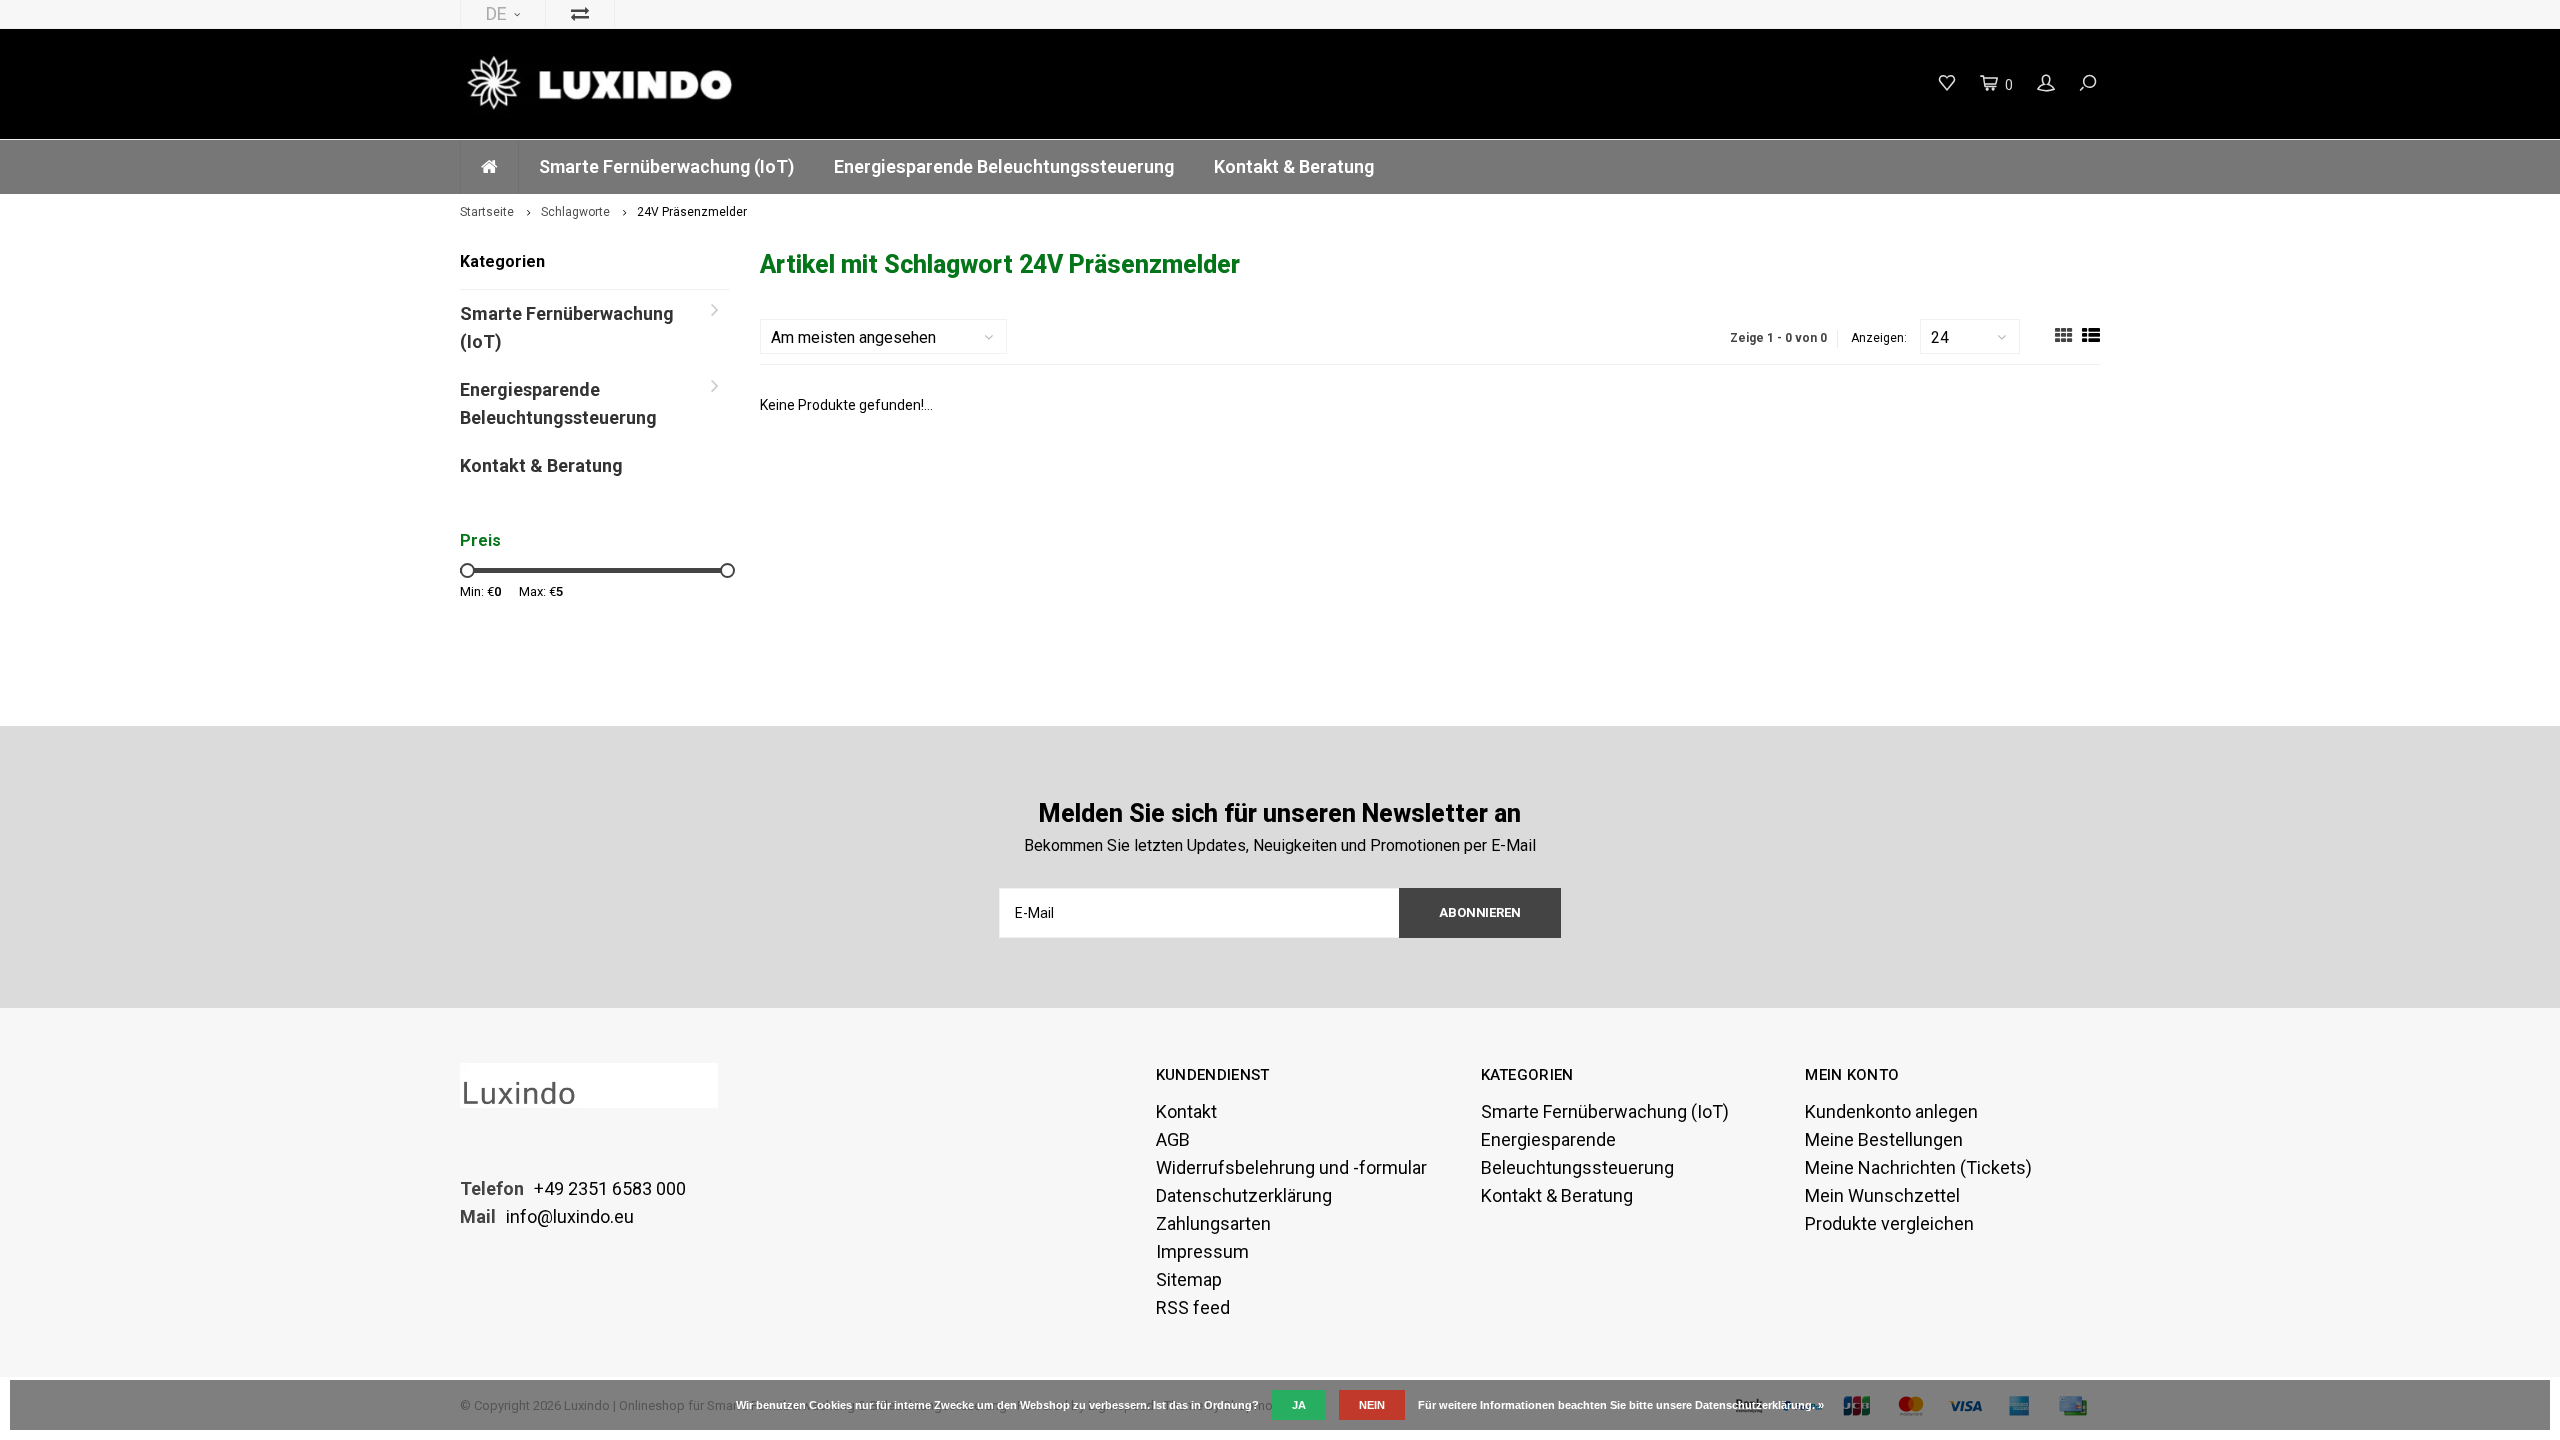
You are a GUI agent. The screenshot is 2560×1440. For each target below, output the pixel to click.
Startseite (487, 212)
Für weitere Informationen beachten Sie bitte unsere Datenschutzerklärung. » (1621, 1405)
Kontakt (1186, 1111)
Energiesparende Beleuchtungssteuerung (1004, 166)
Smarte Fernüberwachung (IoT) (666, 166)
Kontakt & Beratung (1294, 166)
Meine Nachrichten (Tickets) (1918, 1167)
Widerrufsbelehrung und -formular (1291, 1167)
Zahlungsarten (1213, 1223)
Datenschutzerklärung (1244, 1195)
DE (496, 13)
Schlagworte (575, 212)
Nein (1372, 1405)
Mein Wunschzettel (1882, 1195)
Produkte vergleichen (1889, 1223)
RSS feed (1193, 1307)
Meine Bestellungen (1884, 1139)
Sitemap (1189, 1279)
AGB (1173, 1139)
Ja (1299, 1405)
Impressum (1202, 1251)
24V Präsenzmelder (692, 212)
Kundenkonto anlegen (1891, 1111)
